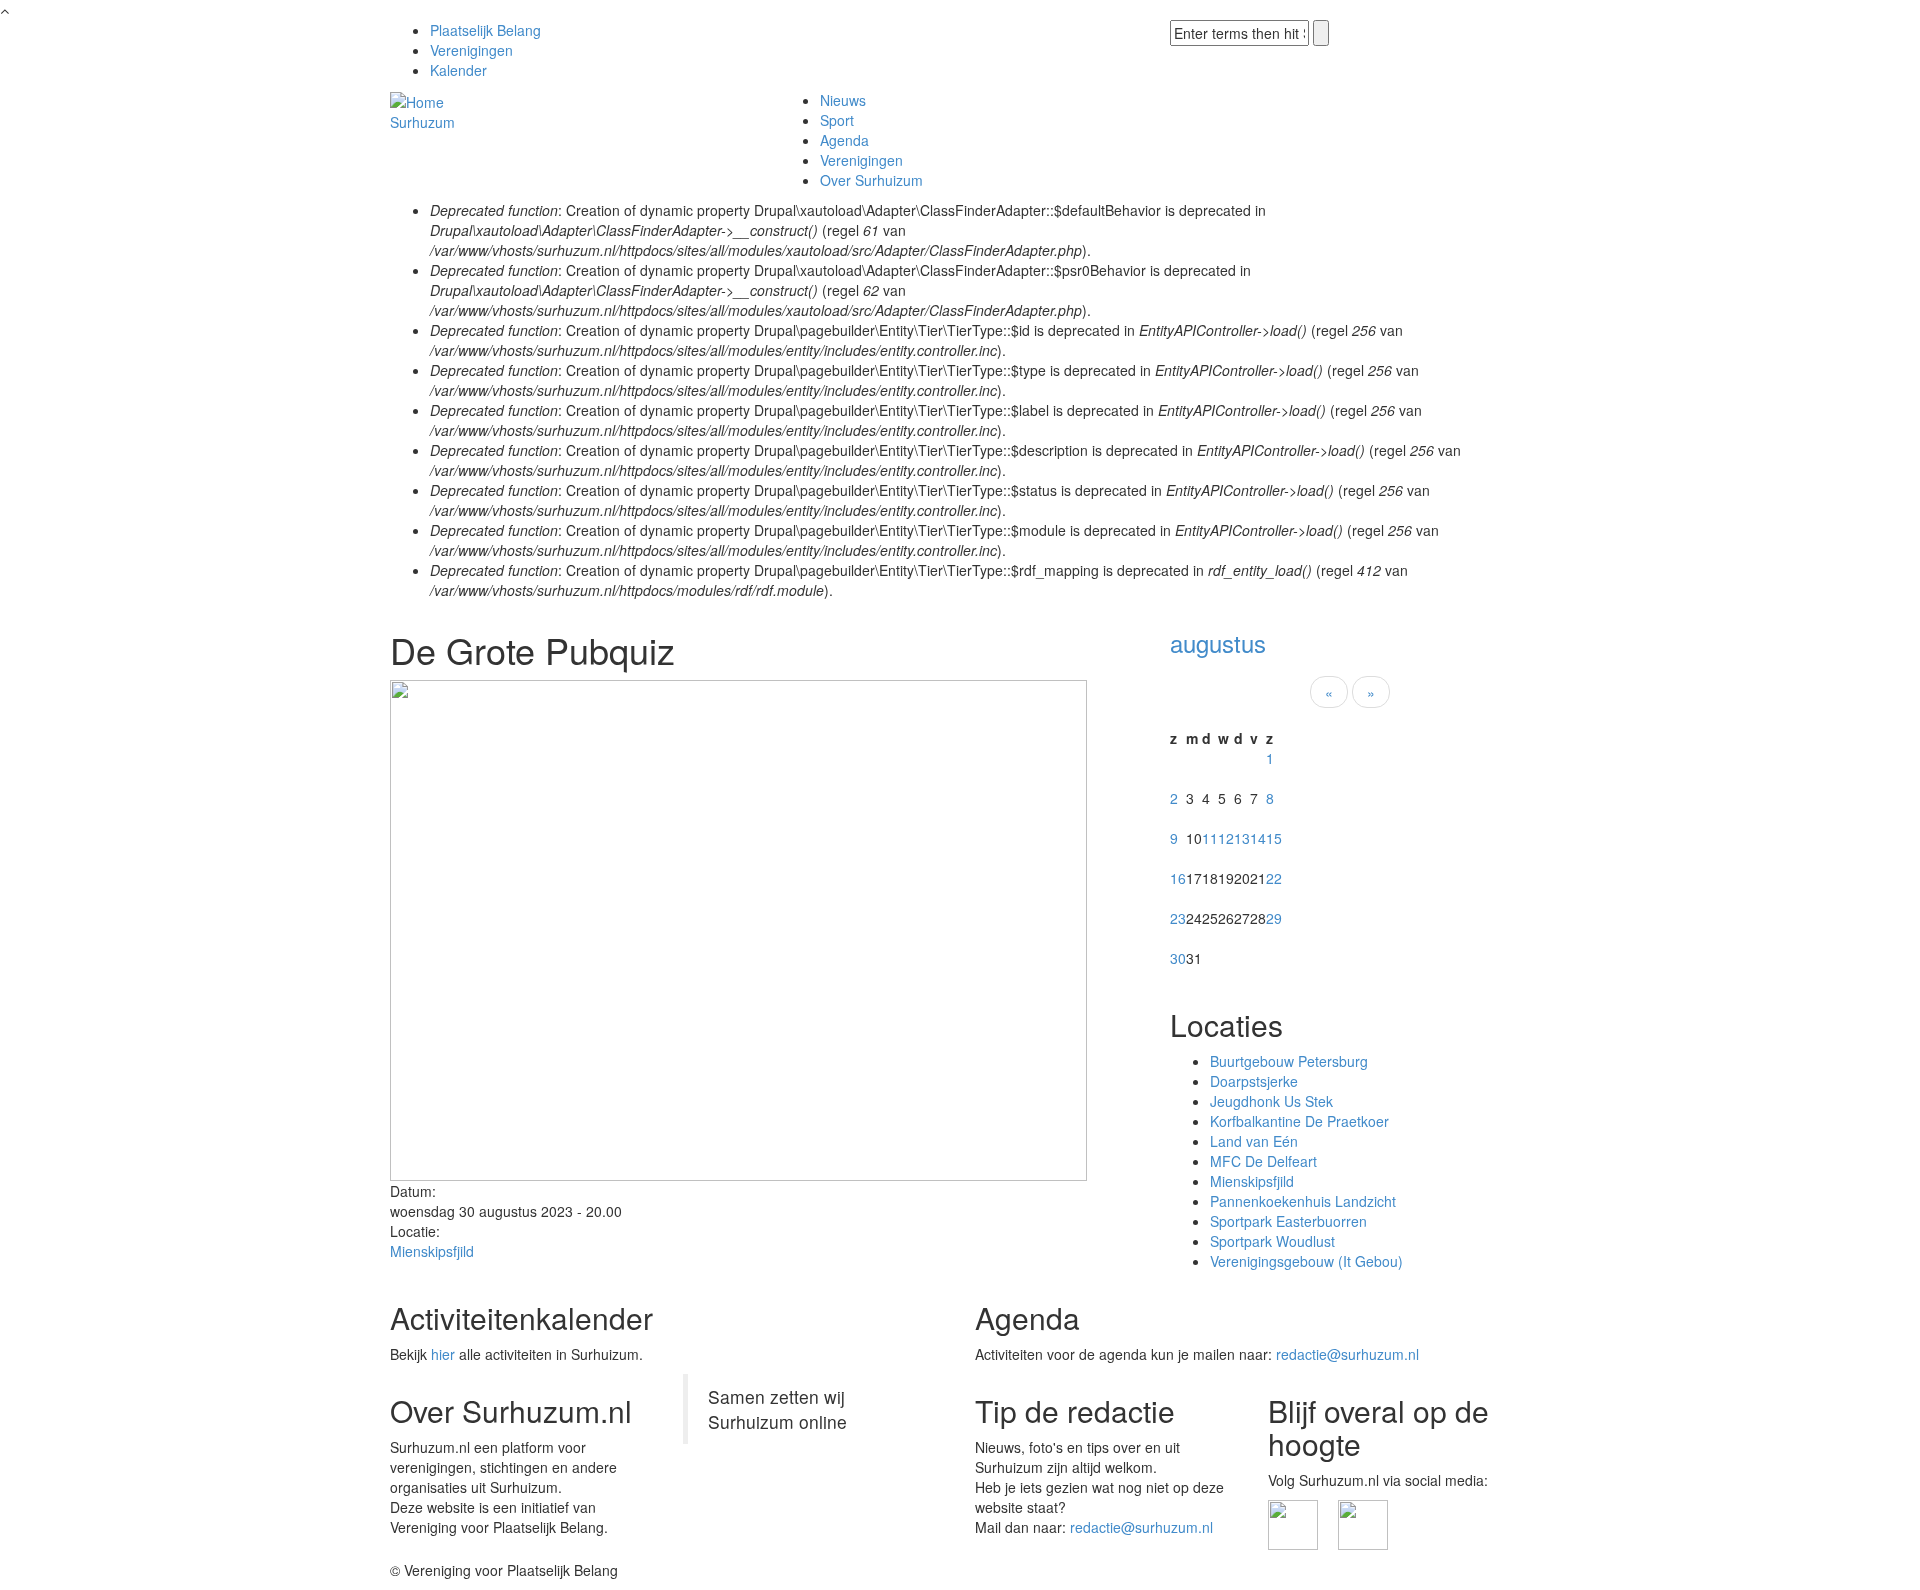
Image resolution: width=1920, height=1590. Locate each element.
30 (1178, 958)
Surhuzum (422, 122)
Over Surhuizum (871, 180)
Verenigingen (471, 50)
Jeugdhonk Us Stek (1271, 1101)
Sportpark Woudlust (1272, 1241)
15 (1274, 838)
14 (1258, 838)
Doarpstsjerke (1254, 1081)
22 (1274, 878)
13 (1242, 838)
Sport (837, 120)
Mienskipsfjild (432, 1251)
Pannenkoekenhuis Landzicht (1303, 1201)
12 (1226, 838)
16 (1178, 878)
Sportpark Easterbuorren (1288, 1221)
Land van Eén (1254, 1141)
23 (1178, 918)
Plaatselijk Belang (485, 30)
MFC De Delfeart (1263, 1161)
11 (1210, 838)
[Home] (417, 100)
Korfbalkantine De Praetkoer (1299, 1121)
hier (443, 1354)
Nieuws (843, 100)
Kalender (458, 70)
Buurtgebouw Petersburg (1289, 1061)
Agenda (844, 140)
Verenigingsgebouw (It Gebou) (1306, 1261)
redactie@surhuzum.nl (1347, 1354)
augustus (1218, 642)
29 (1274, 918)
